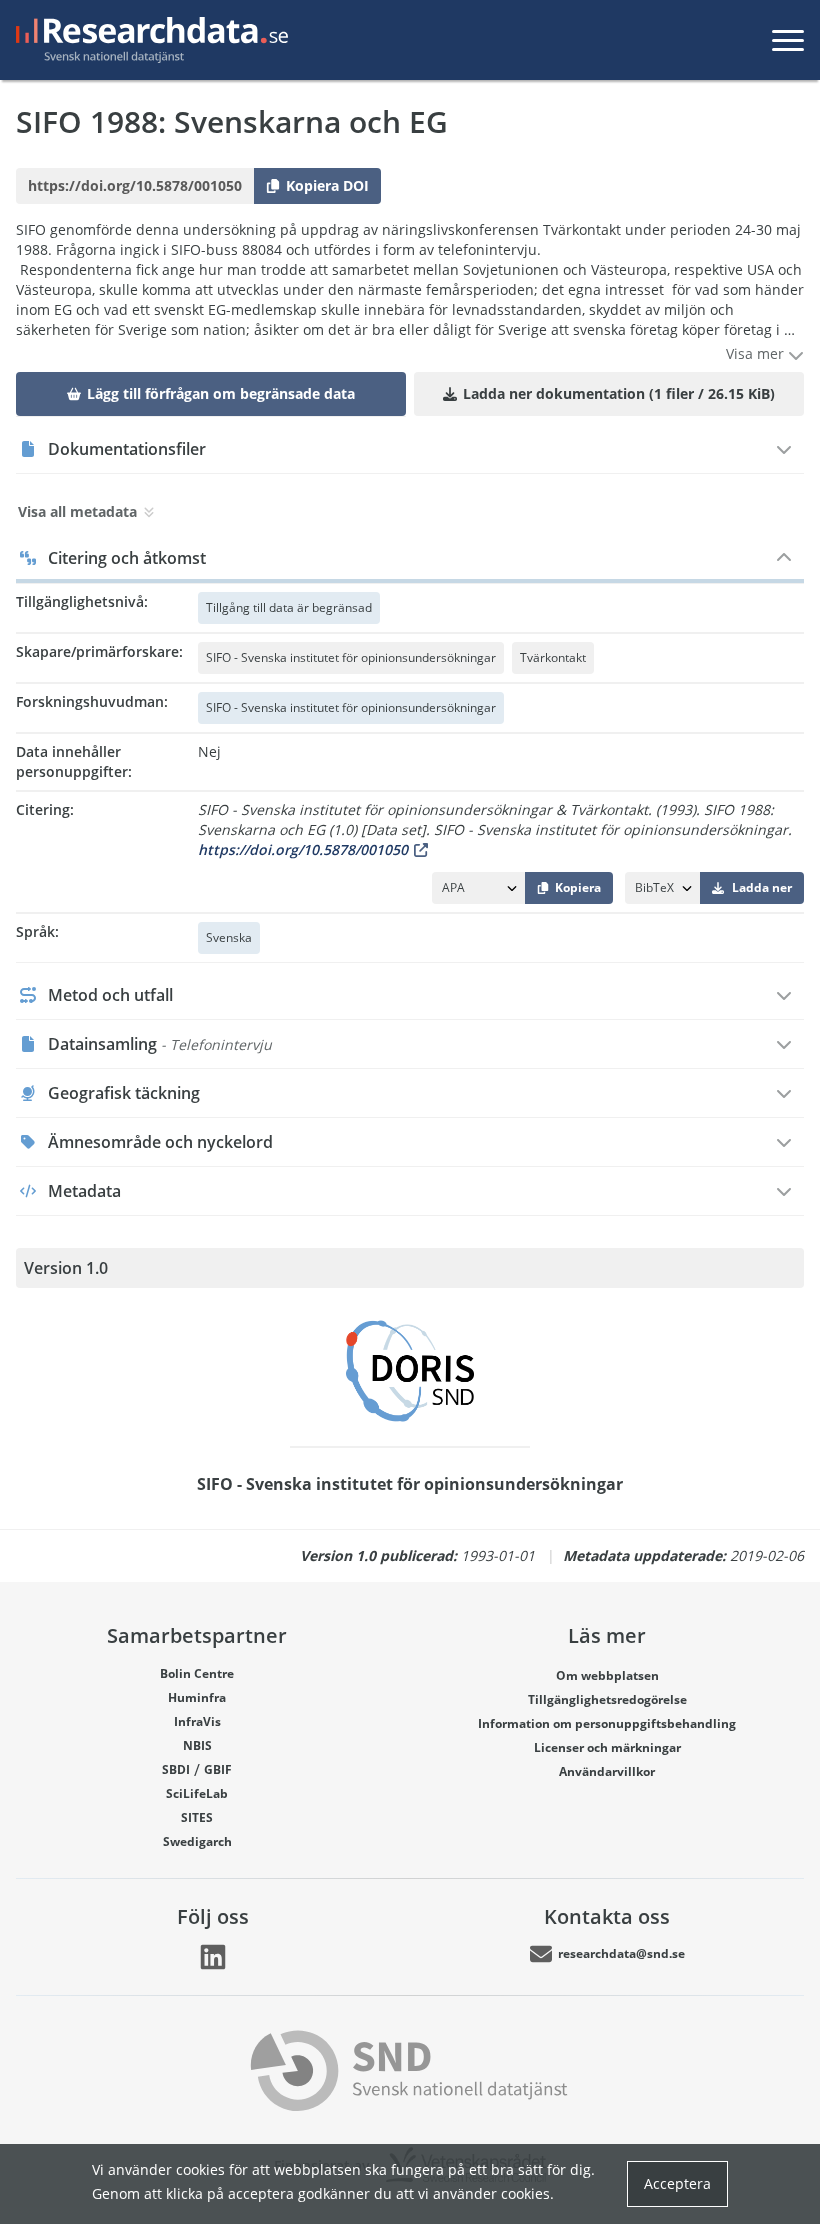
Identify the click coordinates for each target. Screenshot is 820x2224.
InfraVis (197, 1721)
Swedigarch (197, 1841)
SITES (197, 1817)
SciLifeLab (197, 1793)
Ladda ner (762, 887)
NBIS (197, 1745)
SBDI (176, 1769)
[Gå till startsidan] (148, 40)
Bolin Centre (197, 1673)
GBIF (218, 1769)
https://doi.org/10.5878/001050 (303, 849)
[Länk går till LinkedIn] (213, 1957)
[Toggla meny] (788, 40)
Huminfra (197, 1697)
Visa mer (757, 353)
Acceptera (677, 2183)
